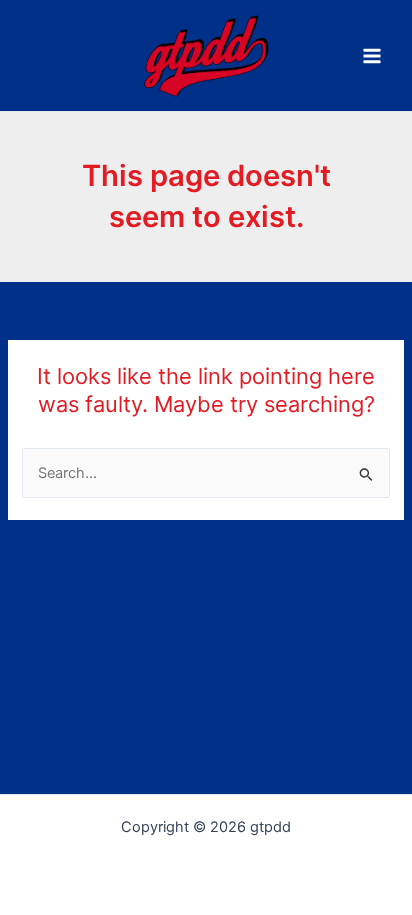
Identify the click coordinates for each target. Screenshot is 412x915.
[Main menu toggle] (372, 56)
